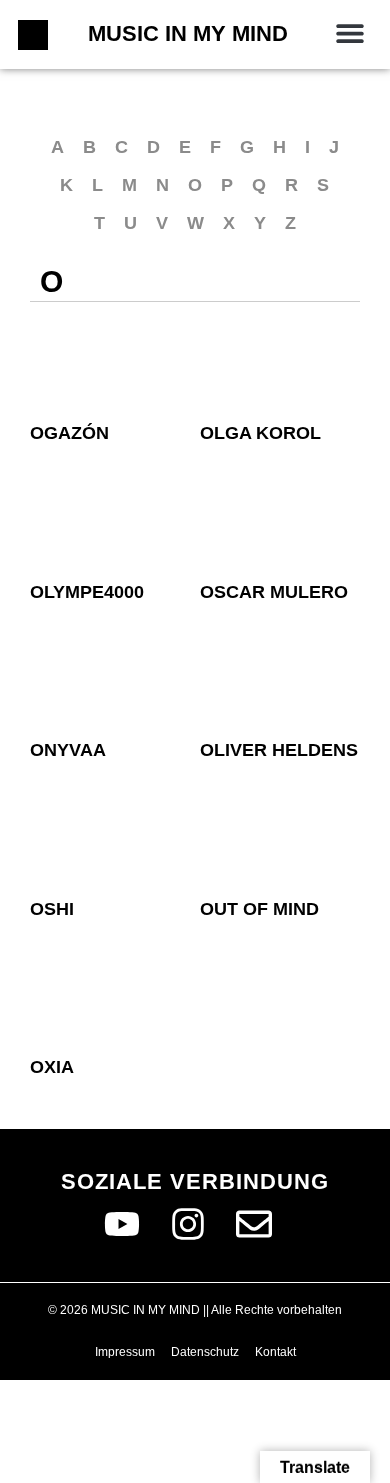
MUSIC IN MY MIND (188, 33)
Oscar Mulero (274, 592)
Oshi (52, 909)
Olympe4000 (87, 592)
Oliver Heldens (279, 750)
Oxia (52, 1067)
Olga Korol (260, 433)
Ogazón (69, 433)
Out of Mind (259, 909)
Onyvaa (68, 750)
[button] (349, 32)
